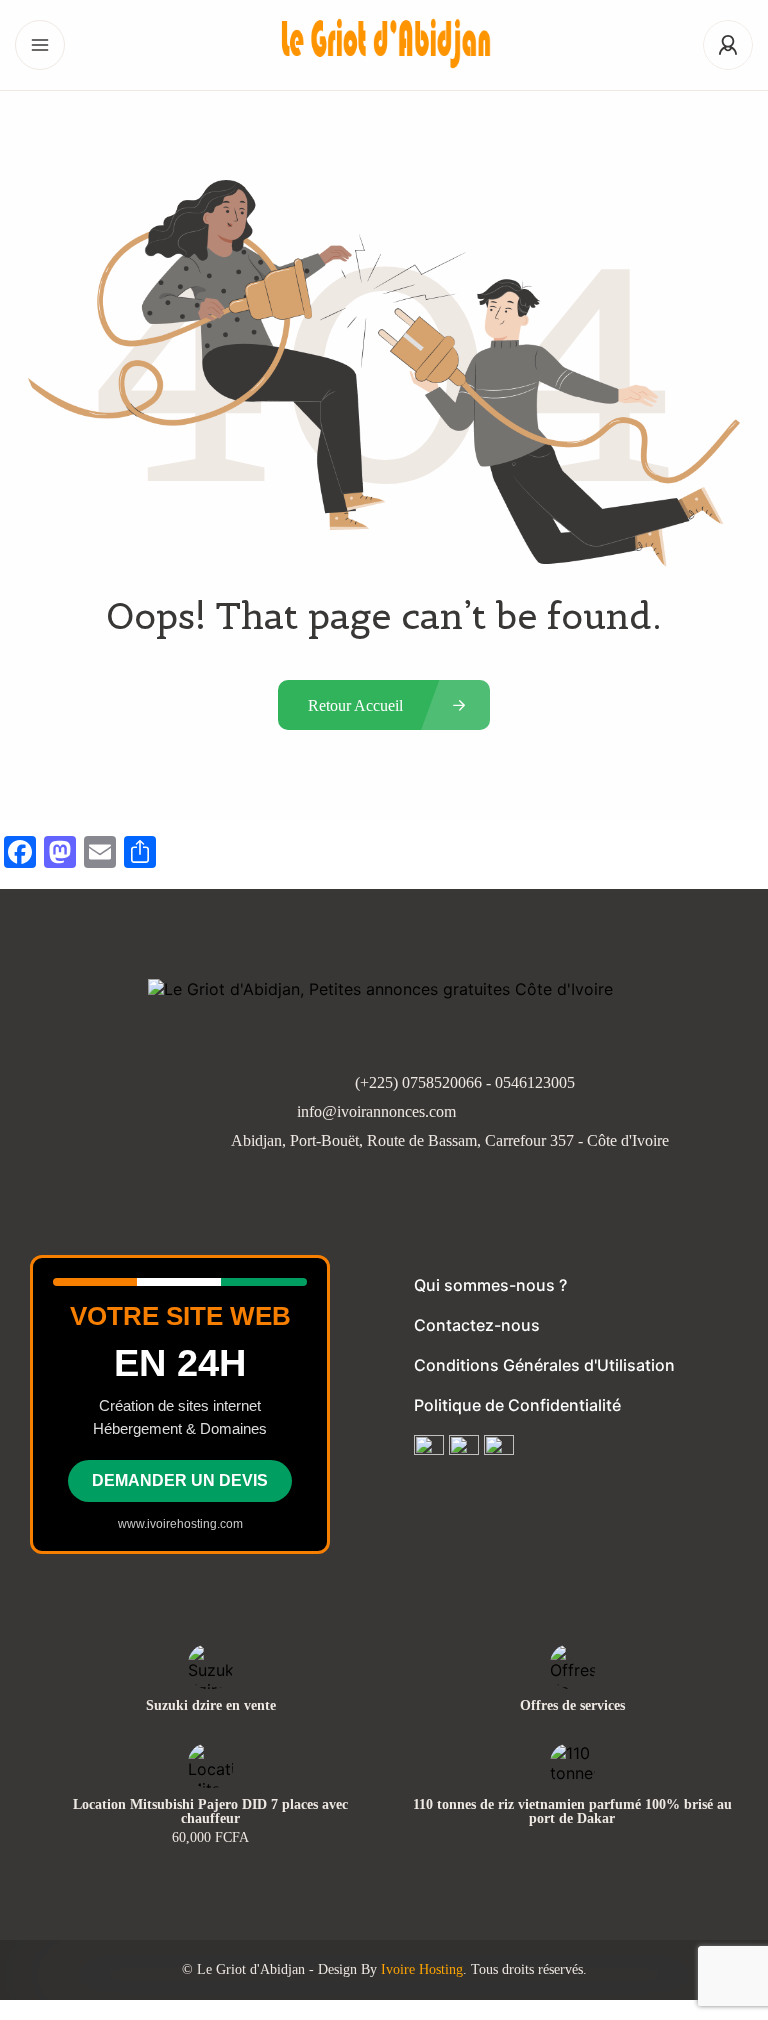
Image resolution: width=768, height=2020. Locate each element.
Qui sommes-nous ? (490, 1285)
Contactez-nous (477, 1325)
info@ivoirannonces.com (376, 1111)
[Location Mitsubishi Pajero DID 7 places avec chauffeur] (210, 1765)
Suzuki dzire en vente (211, 1706)
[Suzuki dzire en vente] (210, 1666)
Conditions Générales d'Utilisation (544, 1365)
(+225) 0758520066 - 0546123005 (465, 1082)
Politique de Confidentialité (517, 1405)
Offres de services (572, 1706)
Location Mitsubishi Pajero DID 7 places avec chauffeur (210, 1812)
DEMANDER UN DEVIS (180, 1480)
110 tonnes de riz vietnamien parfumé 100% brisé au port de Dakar (572, 1812)
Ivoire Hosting (422, 1969)
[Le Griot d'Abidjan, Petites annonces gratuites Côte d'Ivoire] (384, 45)
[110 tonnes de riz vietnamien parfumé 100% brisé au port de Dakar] (572, 1765)
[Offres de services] (572, 1666)
